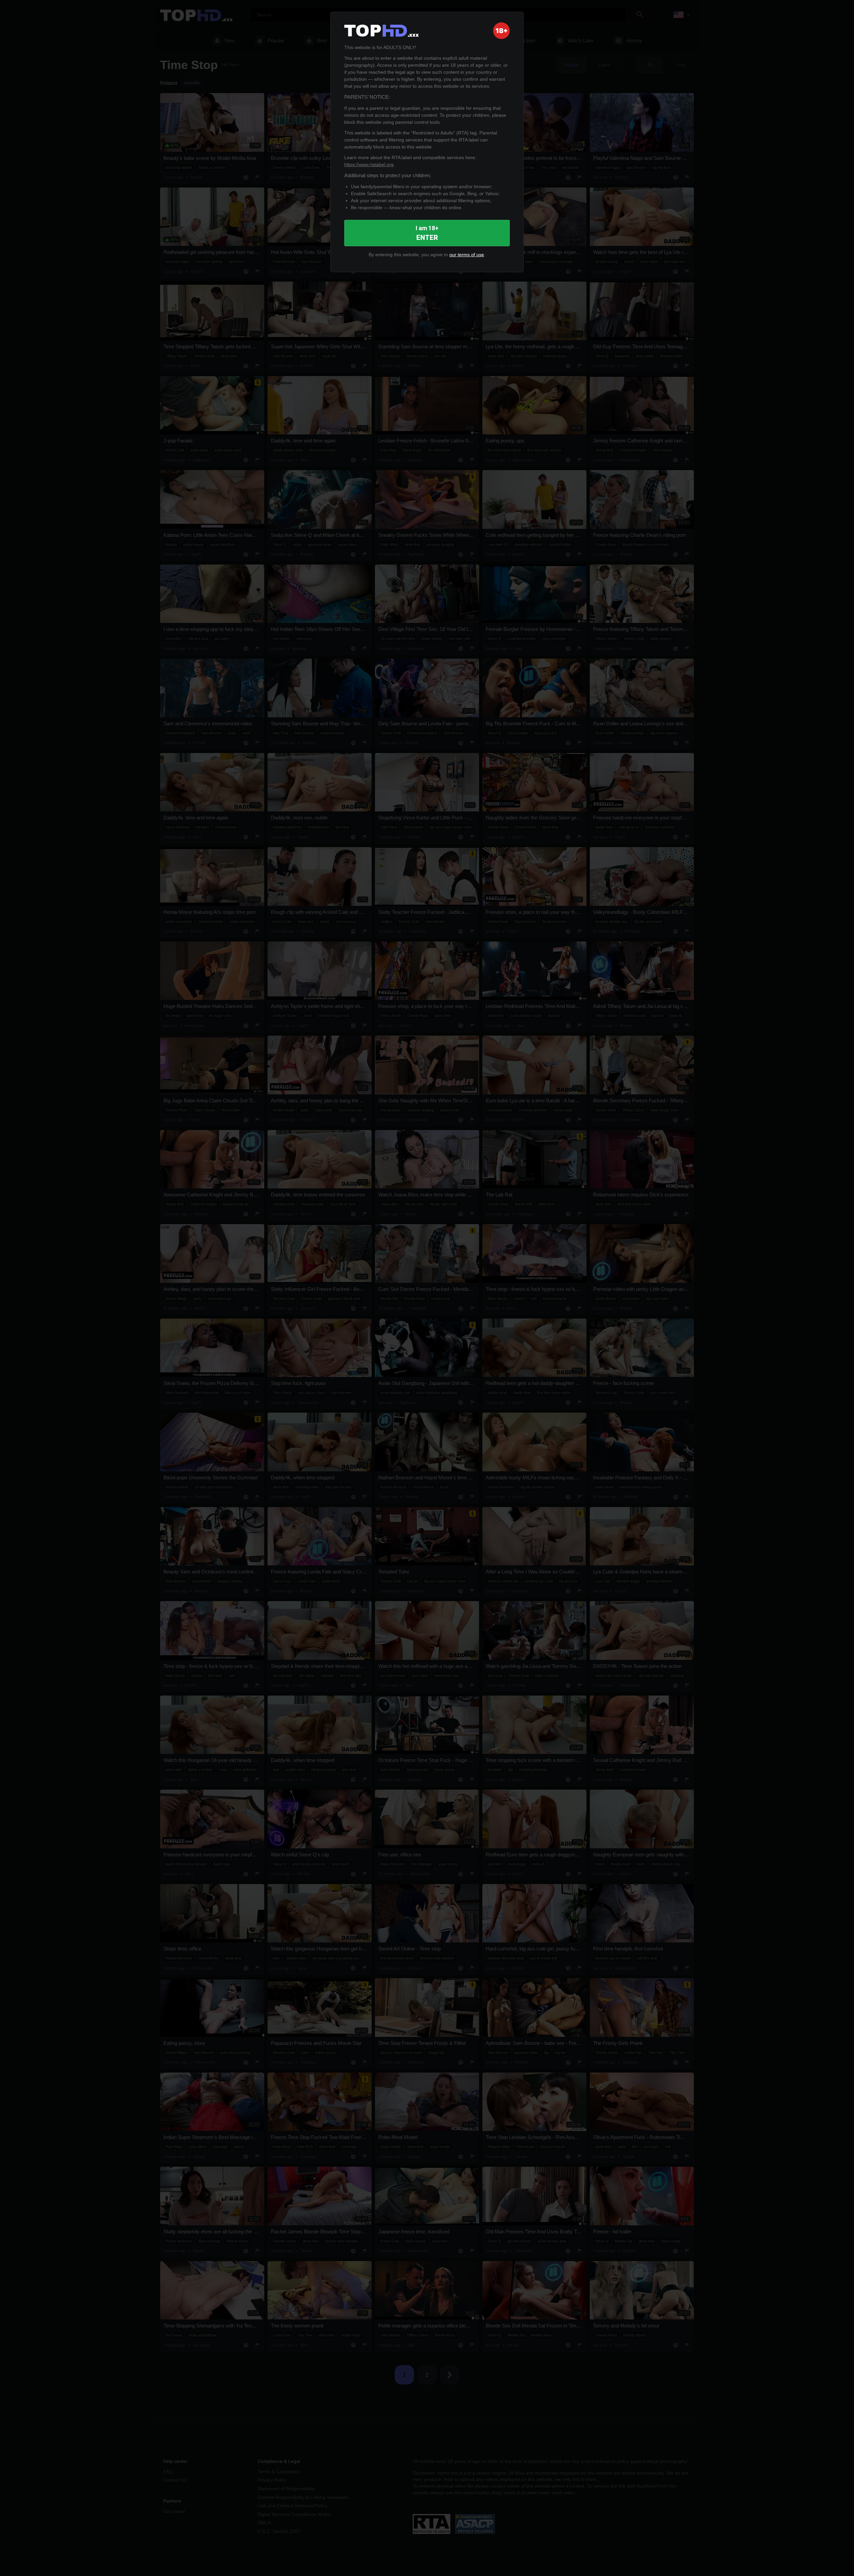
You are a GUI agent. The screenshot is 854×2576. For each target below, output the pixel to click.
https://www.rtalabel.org (369, 164)
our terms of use (467, 255)
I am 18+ (427, 233)
